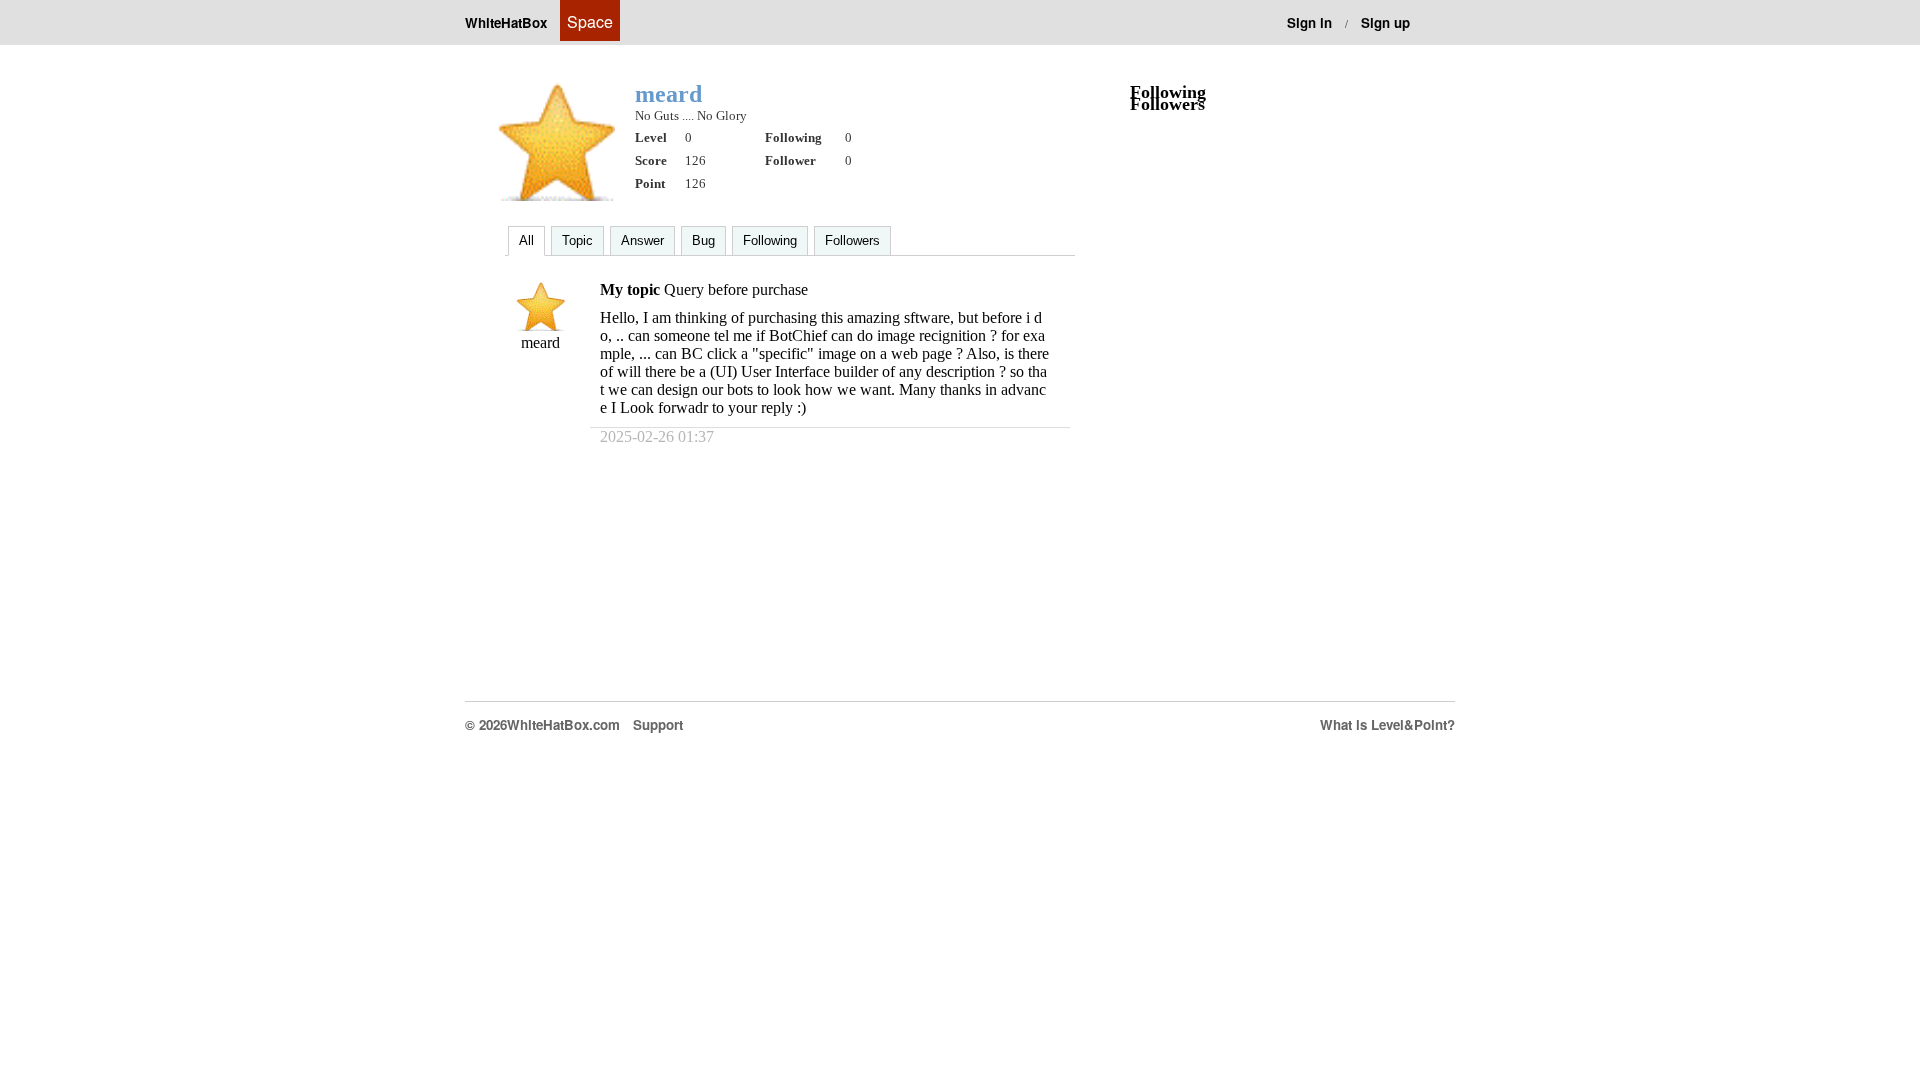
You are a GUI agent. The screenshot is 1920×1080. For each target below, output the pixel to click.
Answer (642, 240)
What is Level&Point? (1387, 724)
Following (770, 240)
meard (540, 342)
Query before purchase (736, 289)
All (526, 240)
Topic (577, 240)
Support (658, 724)
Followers (852, 240)
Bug (703, 240)
